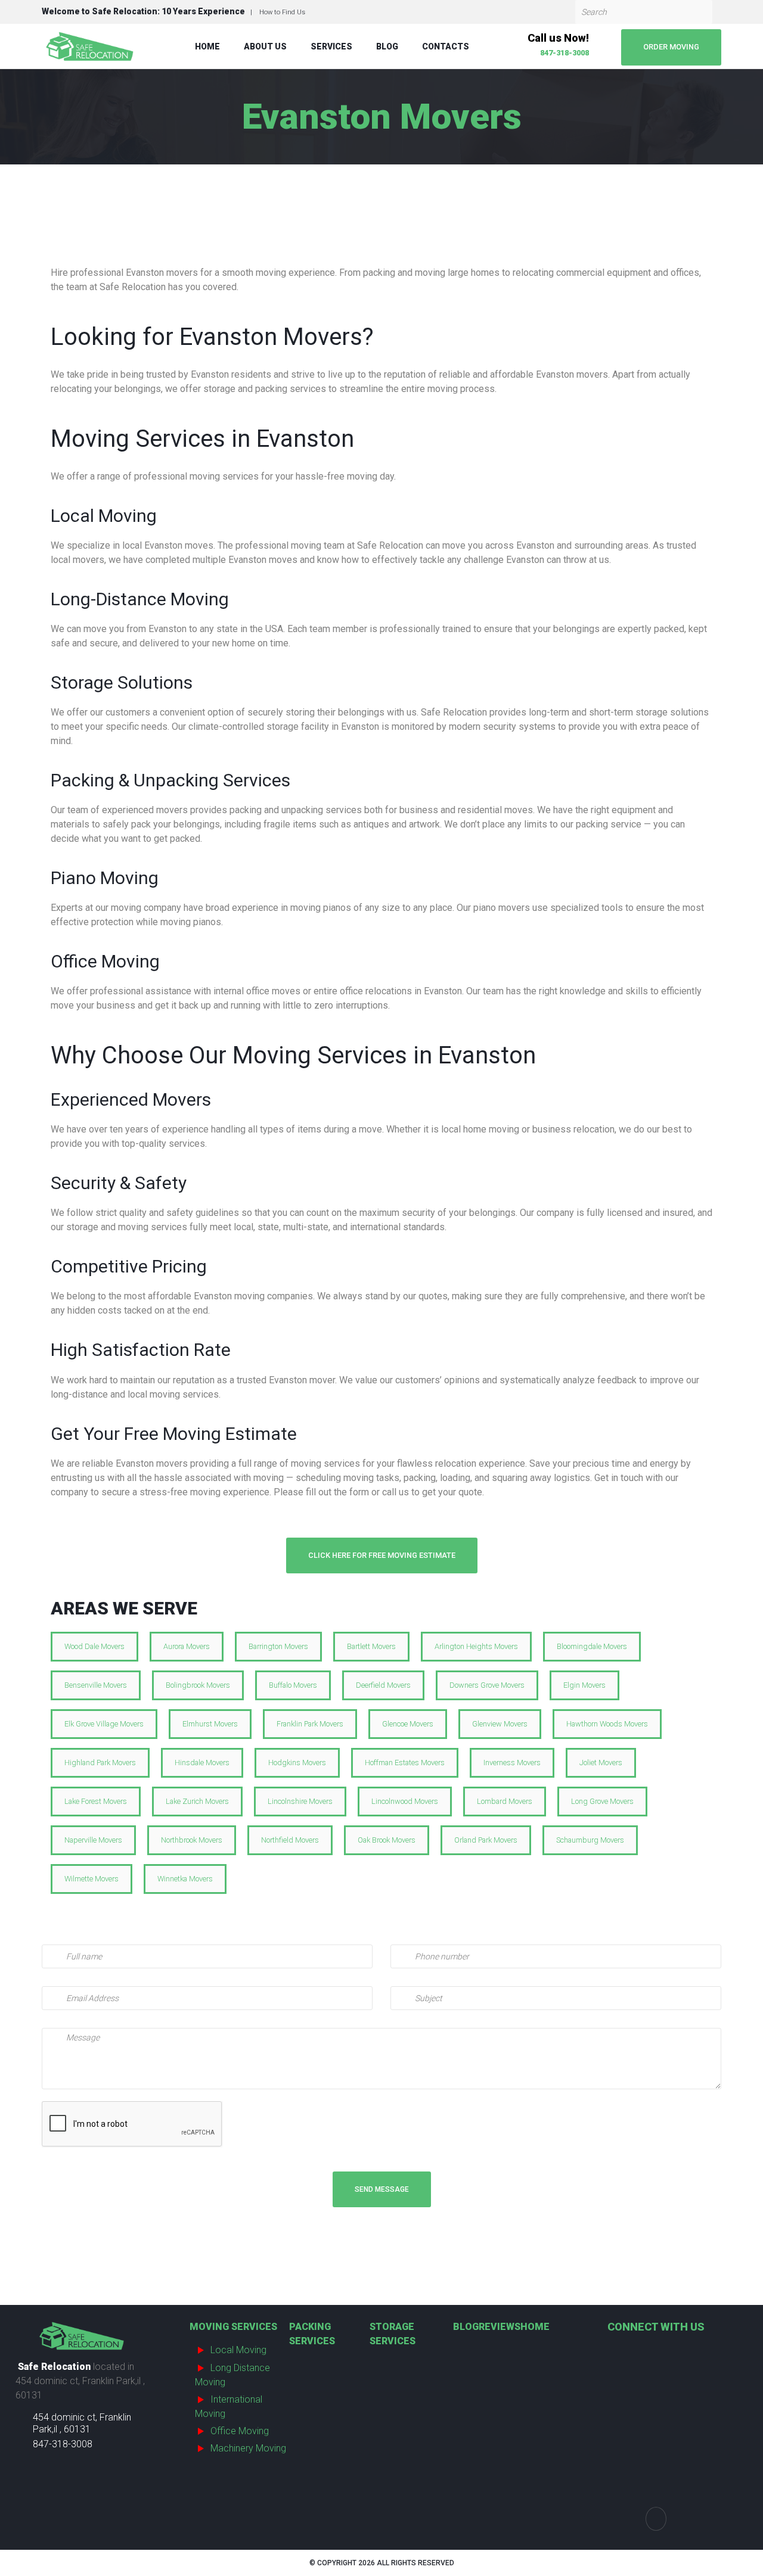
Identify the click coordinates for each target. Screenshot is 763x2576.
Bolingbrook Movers (198, 1685)
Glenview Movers (500, 1724)
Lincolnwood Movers (405, 1801)
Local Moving (238, 2350)
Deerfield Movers (383, 1685)
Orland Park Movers (486, 1840)
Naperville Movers (93, 1840)
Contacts (446, 46)
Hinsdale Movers (202, 1763)
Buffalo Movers (293, 1685)
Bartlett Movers (371, 1646)
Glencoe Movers (408, 1724)
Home (207, 46)
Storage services (393, 2334)
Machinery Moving (248, 2448)
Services (331, 46)
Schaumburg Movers (590, 1840)
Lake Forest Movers (96, 1801)
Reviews (500, 2327)
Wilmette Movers (92, 1879)
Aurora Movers (187, 1646)
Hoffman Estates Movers (405, 1763)
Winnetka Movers (185, 1879)
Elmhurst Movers (210, 1724)
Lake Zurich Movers (197, 1801)
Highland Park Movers (100, 1763)
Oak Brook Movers (387, 1840)
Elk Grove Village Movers (104, 1724)
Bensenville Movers (96, 1685)
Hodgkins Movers (297, 1763)
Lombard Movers (505, 1801)
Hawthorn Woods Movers (607, 1724)
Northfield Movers (290, 1840)
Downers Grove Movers (487, 1685)
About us (265, 46)
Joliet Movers (601, 1763)
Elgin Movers (584, 1685)
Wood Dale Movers (94, 1646)
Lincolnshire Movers (300, 1801)
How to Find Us (282, 12)
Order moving (671, 47)
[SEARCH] (700, 12)
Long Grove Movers (602, 1801)
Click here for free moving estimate (382, 1555)
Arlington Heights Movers (476, 1646)
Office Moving (240, 2431)
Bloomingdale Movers (592, 1646)
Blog (387, 46)
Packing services (312, 2334)
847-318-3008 (565, 53)
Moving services (233, 2327)
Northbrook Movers (192, 1840)
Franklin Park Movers (310, 1724)
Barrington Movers (278, 1646)
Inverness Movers (512, 1763)
